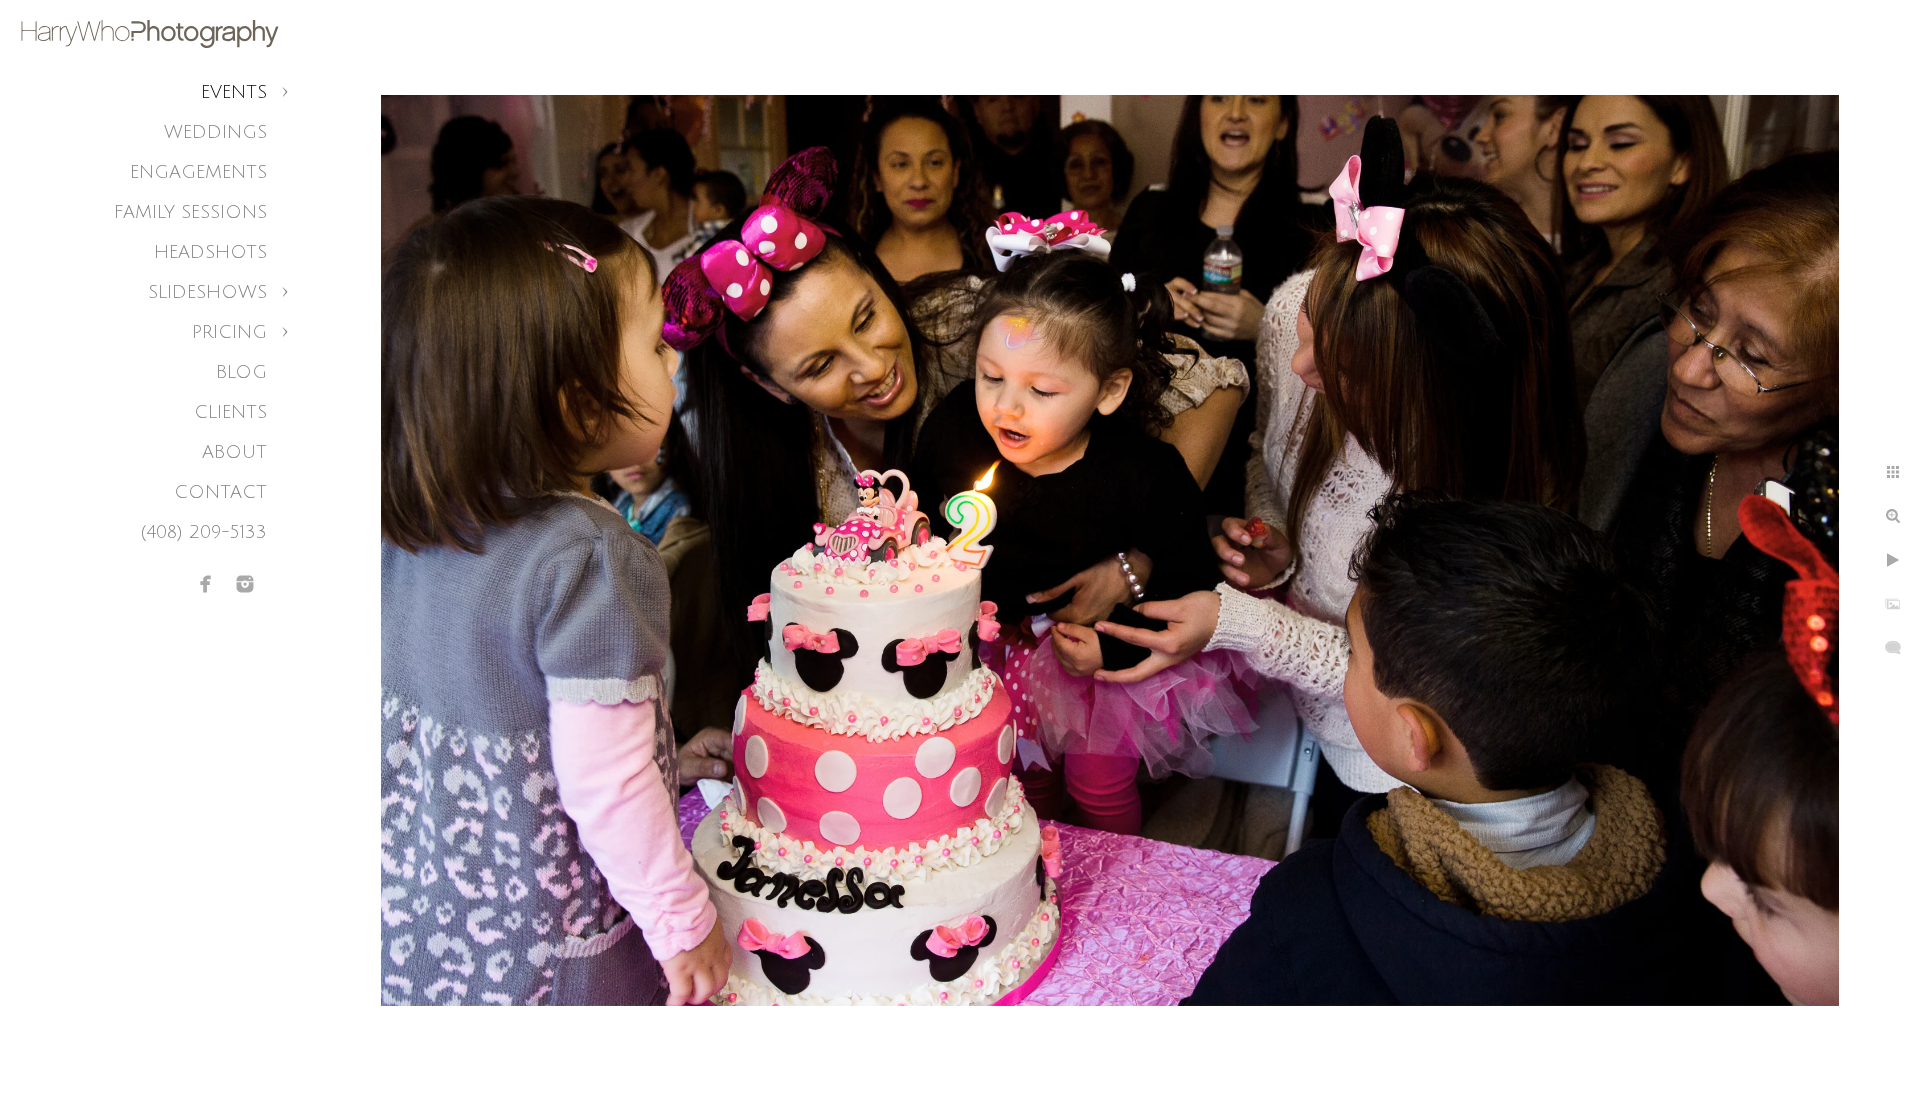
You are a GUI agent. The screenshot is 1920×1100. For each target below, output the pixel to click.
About (234, 452)
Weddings (215, 132)
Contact (220, 492)
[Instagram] (245, 584)
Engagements (198, 172)
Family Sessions (190, 212)
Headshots (210, 252)
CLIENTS (230, 412)
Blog (241, 372)
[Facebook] (206, 584)
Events (234, 92)
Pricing (229, 332)
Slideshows (207, 292)
